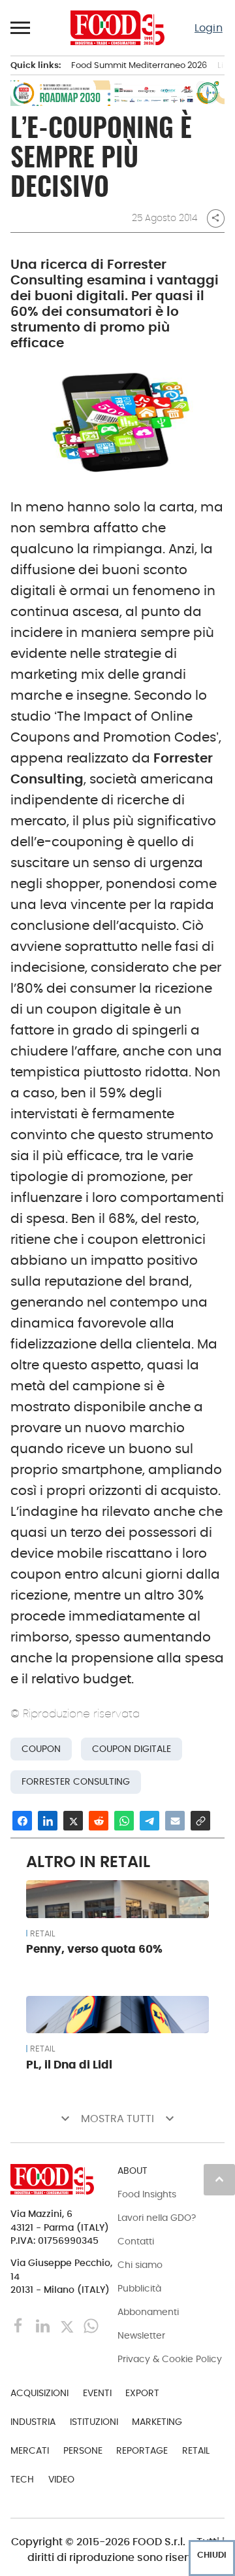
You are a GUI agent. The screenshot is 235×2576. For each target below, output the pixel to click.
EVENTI (97, 2393)
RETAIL (42, 1934)
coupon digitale (132, 1749)
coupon (41, 1749)
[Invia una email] (175, 1821)
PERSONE (83, 2450)
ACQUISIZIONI (39, 2393)
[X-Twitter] (68, 2325)
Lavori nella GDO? (157, 2218)
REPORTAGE (142, 2450)
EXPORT (142, 2393)
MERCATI (30, 2450)
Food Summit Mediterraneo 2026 (139, 65)
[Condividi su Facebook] (22, 1821)
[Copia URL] (200, 1821)
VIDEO (61, 2479)
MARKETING (157, 2422)
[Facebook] (20, 2325)
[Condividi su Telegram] (149, 1821)
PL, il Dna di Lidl (69, 2065)
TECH (22, 2479)
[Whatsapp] (91, 2325)
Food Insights (147, 2194)
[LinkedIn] (44, 2325)
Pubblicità (139, 2288)
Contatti (136, 2241)
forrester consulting (76, 1782)
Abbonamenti (148, 2312)
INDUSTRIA (33, 2422)
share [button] (215, 218)
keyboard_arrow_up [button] (219, 2179)
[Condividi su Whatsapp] (124, 1821)
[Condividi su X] (73, 1821)
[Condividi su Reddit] (99, 1821)
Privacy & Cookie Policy (170, 2359)
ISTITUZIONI (94, 2422)
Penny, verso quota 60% (94, 1949)
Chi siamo (140, 2265)
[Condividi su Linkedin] (48, 1821)
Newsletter (141, 2335)
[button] (21, 27)
